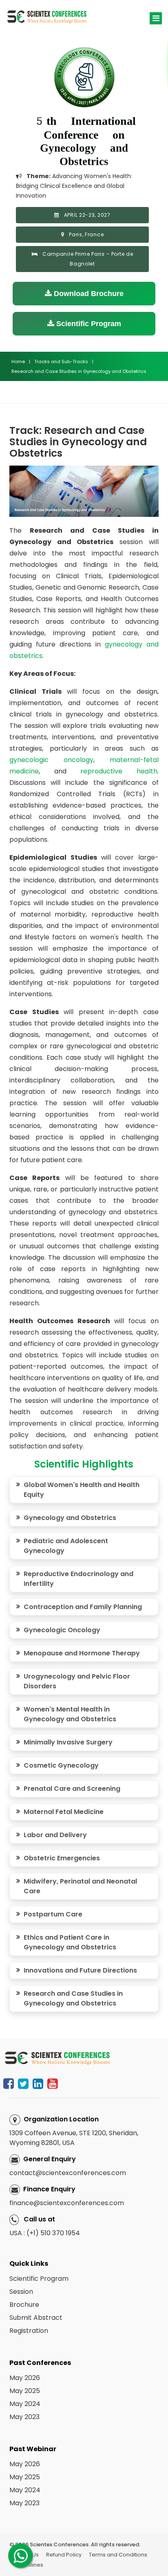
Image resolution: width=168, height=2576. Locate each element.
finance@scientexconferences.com (67, 2203)
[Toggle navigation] (156, 18)
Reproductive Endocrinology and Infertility (78, 1579)
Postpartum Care (53, 1914)
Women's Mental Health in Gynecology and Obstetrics (70, 1714)
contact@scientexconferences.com (68, 2173)
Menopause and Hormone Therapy (82, 1653)
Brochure (24, 2305)
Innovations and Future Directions (80, 1970)
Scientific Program (88, 324)
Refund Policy (64, 2555)
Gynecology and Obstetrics (70, 1518)
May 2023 (24, 2417)
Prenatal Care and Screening (72, 1789)
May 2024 (25, 2404)
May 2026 (25, 2378)
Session (21, 2292)
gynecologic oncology (51, 760)
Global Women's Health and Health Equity (82, 1490)
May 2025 (25, 2391)
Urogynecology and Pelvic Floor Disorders (77, 1681)
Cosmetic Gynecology (61, 1765)
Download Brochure (88, 294)
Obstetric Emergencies (62, 1858)
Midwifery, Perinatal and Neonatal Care (80, 1886)
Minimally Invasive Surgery (68, 1742)
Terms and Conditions (118, 2555)
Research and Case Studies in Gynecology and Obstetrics (73, 1998)
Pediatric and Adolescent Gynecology (66, 1546)
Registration (29, 2331)
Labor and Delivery (55, 1835)
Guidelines (29, 2565)
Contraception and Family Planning (83, 1607)
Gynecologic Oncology (62, 1630)
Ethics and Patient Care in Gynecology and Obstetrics (70, 1942)
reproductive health (119, 771)
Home (18, 361)
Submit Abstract (36, 2318)
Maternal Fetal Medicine (64, 1812)
